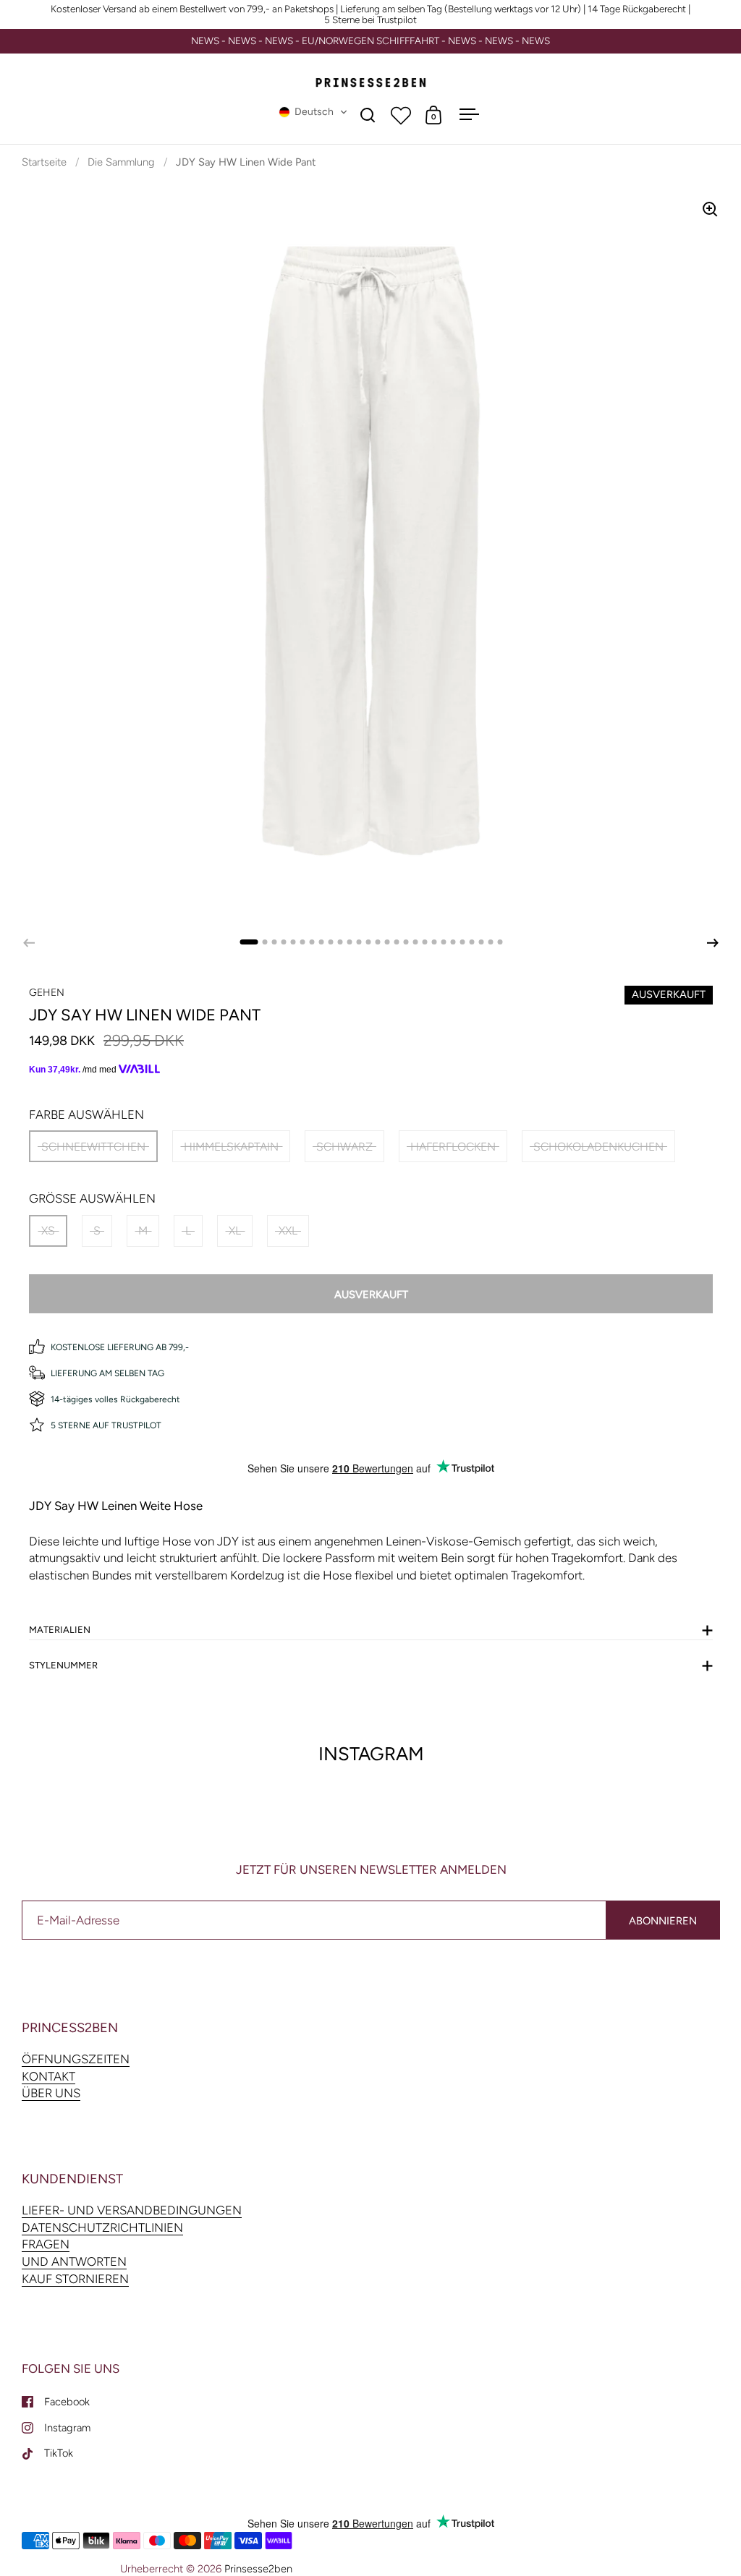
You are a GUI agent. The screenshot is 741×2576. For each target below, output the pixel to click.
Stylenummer (63, 1665)
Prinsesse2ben (258, 2569)
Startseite (44, 162)
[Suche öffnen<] (368, 115)
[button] (313, 112)
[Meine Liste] (401, 115)
